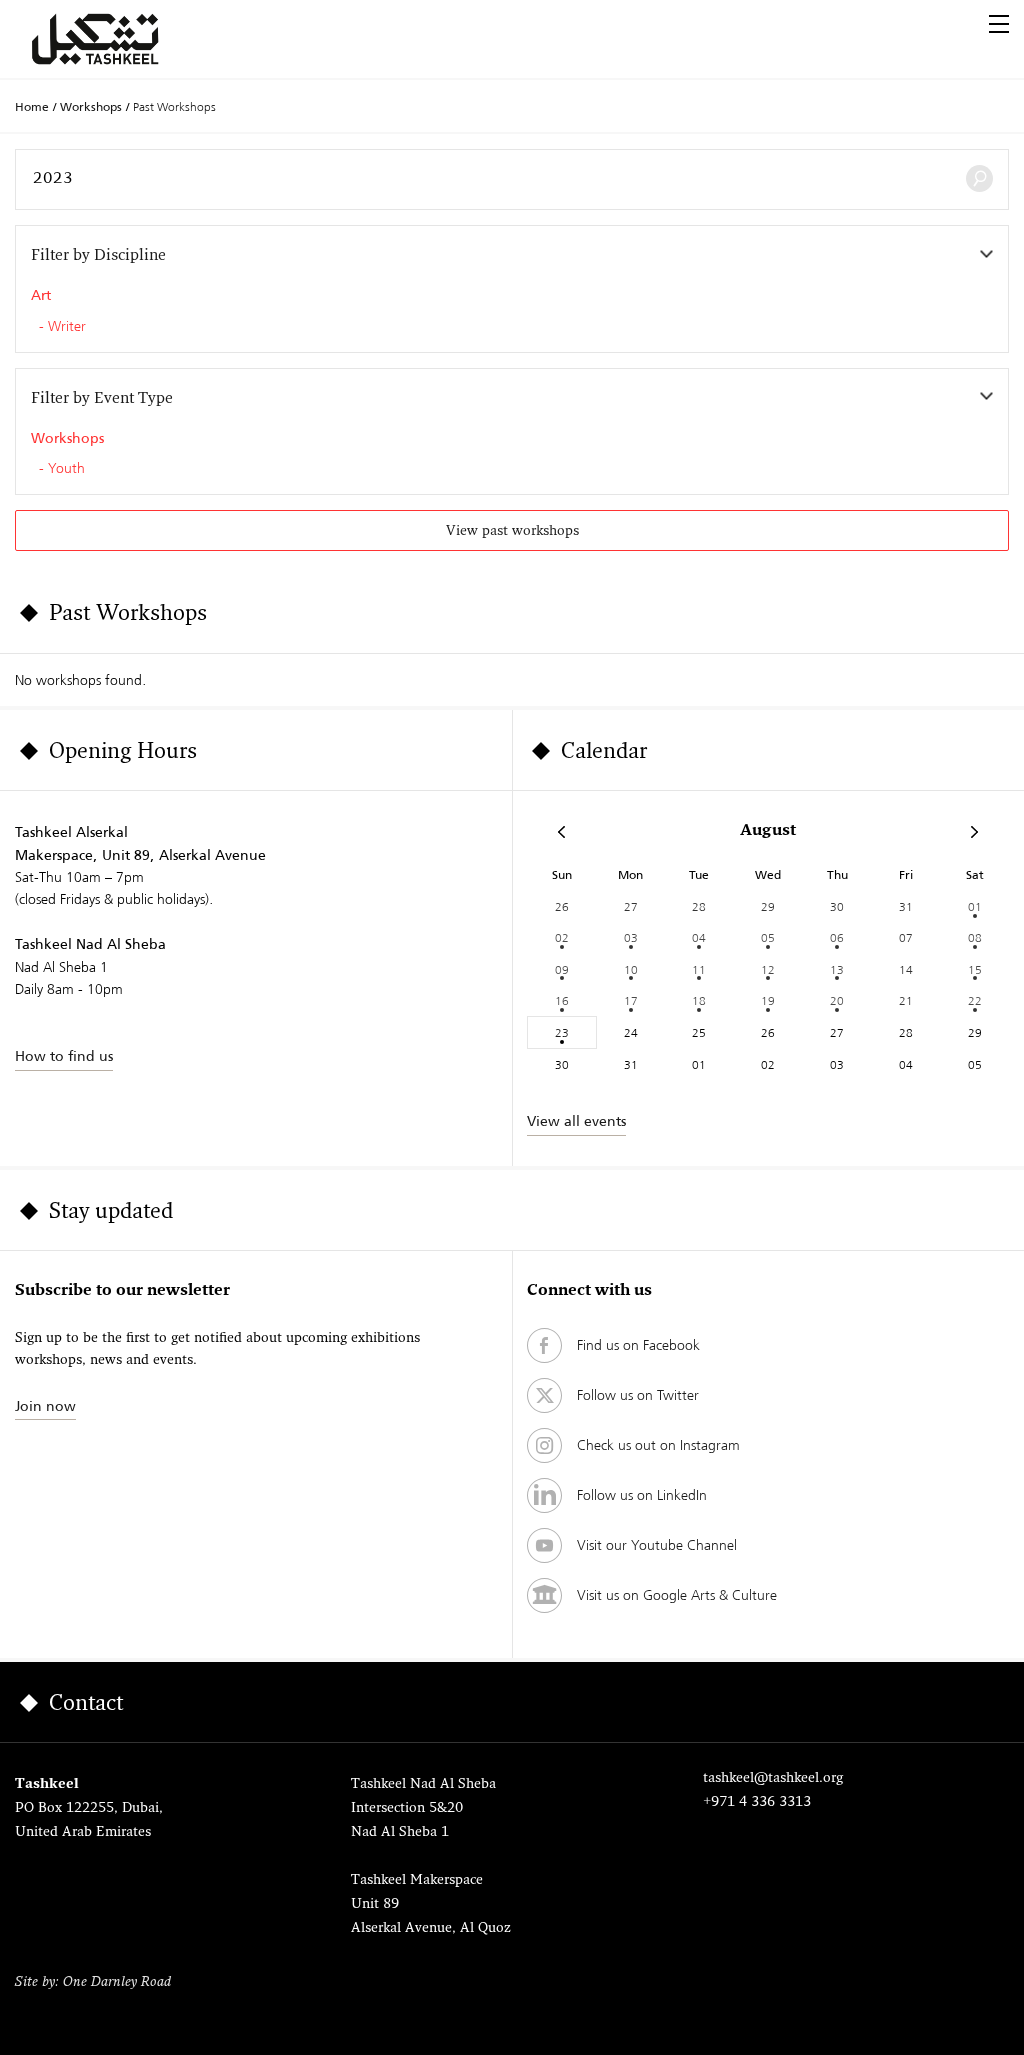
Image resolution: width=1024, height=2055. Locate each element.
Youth (66, 469)
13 (837, 969)
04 (699, 937)
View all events (576, 1121)
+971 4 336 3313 (757, 1802)
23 (562, 1032)
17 (631, 1000)
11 (699, 969)
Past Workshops (174, 106)
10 (631, 969)
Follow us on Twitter (638, 1395)
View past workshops (512, 531)
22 (975, 1000)
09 (562, 969)
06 (837, 937)
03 (631, 937)
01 (975, 906)
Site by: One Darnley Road (93, 1982)
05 (768, 937)
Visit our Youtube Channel (657, 1545)
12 (768, 969)
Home (32, 107)
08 (975, 937)
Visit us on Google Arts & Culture (677, 1595)
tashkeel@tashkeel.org (773, 1778)
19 (768, 1000)
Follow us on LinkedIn (642, 1495)
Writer (67, 327)
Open (999, 24)
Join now (45, 1406)
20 (837, 1000)
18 (699, 1000)
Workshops (91, 107)
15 (975, 969)
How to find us (64, 1056)
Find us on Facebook (638, 1345)
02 (562, 937)
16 (562, 1000)
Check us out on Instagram (658, 1445)
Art (41, 295)
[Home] (119, 39)
